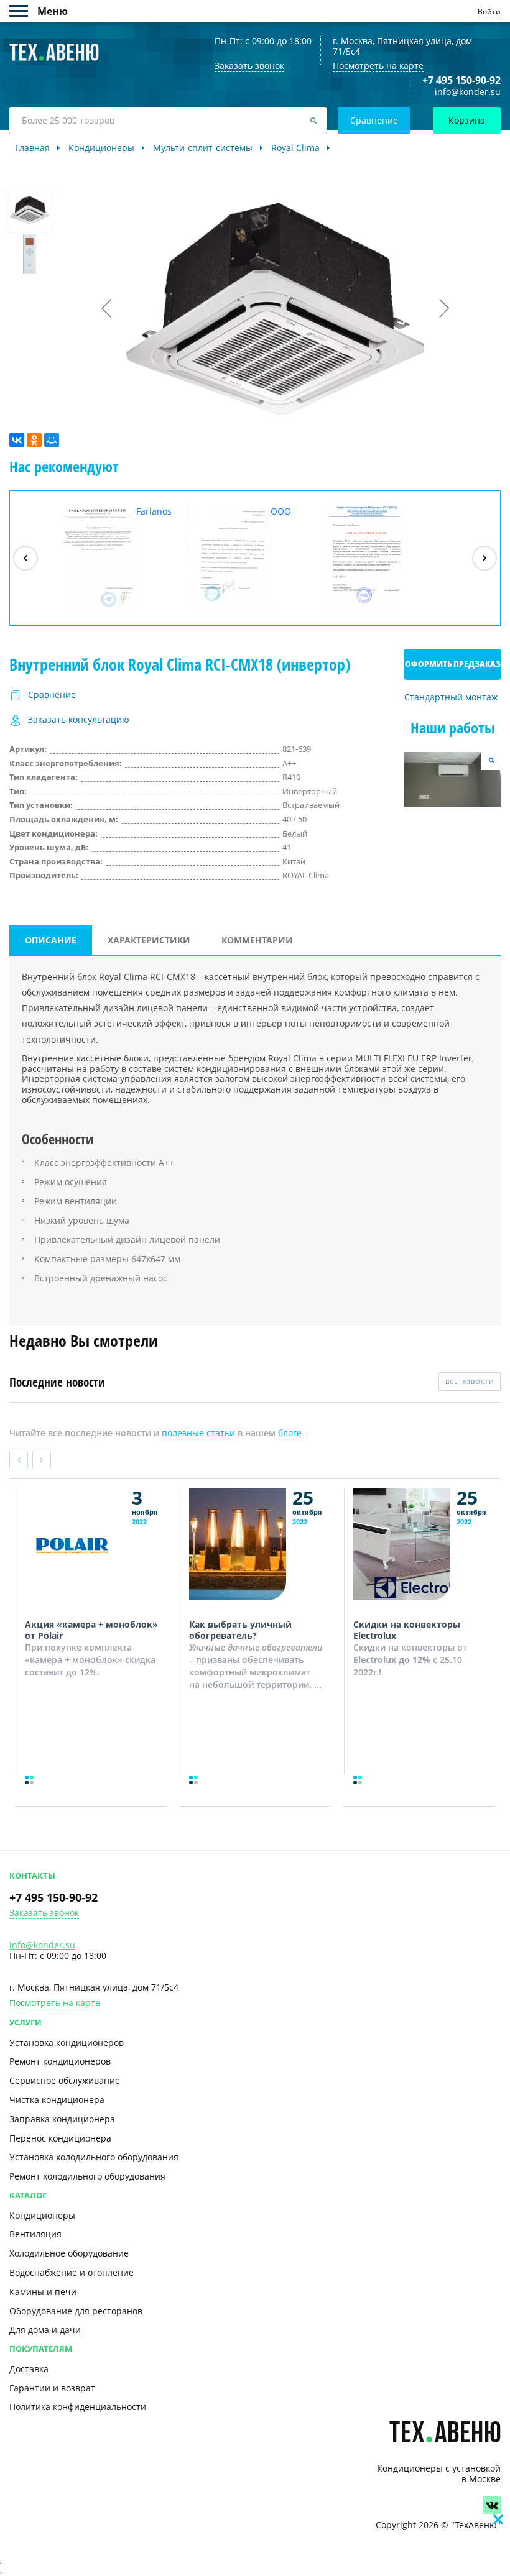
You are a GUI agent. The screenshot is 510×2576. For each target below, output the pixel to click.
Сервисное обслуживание (65, 2080)
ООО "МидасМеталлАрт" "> (253, 558)
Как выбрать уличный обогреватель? (240, 1630)
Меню (23, 11)
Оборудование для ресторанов (76, 2311)
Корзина (467, 120)
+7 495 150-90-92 (461, 80)
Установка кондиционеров (67, 2042)
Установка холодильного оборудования (94, 2157)
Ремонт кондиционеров (60, 2061)
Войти (489, 11)
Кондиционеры (42, 2215)
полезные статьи (198, 1433)
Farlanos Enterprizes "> (113, 558)
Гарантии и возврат (52, 2388)
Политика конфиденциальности (78, 2407)
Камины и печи (43, 2292)
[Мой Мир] (52, 440)
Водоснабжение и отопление (72, 2272)
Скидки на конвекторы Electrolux (407, 1630)
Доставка (29, 2369)
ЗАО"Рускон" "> (373, 609)
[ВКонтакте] (17, 440)
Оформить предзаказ (453, 664)
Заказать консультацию (79, 720)
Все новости (470, 1382)
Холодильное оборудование (69, 2253)
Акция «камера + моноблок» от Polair (91, 1630)
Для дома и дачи (45, 2330)
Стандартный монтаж (451, 698)
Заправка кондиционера (62, 2119)
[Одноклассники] (34, 440)
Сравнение (374, 120)
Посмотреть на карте (378, 66)
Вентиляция (35, 2234)
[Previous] (25, 558)
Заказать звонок (44, 1913)
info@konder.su (468, 92)
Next (42, 1460)
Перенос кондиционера (60, 2138)
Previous (19, 1460)
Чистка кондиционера (57, 2100)
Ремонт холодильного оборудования (87, 2176)
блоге (290, 1433)
